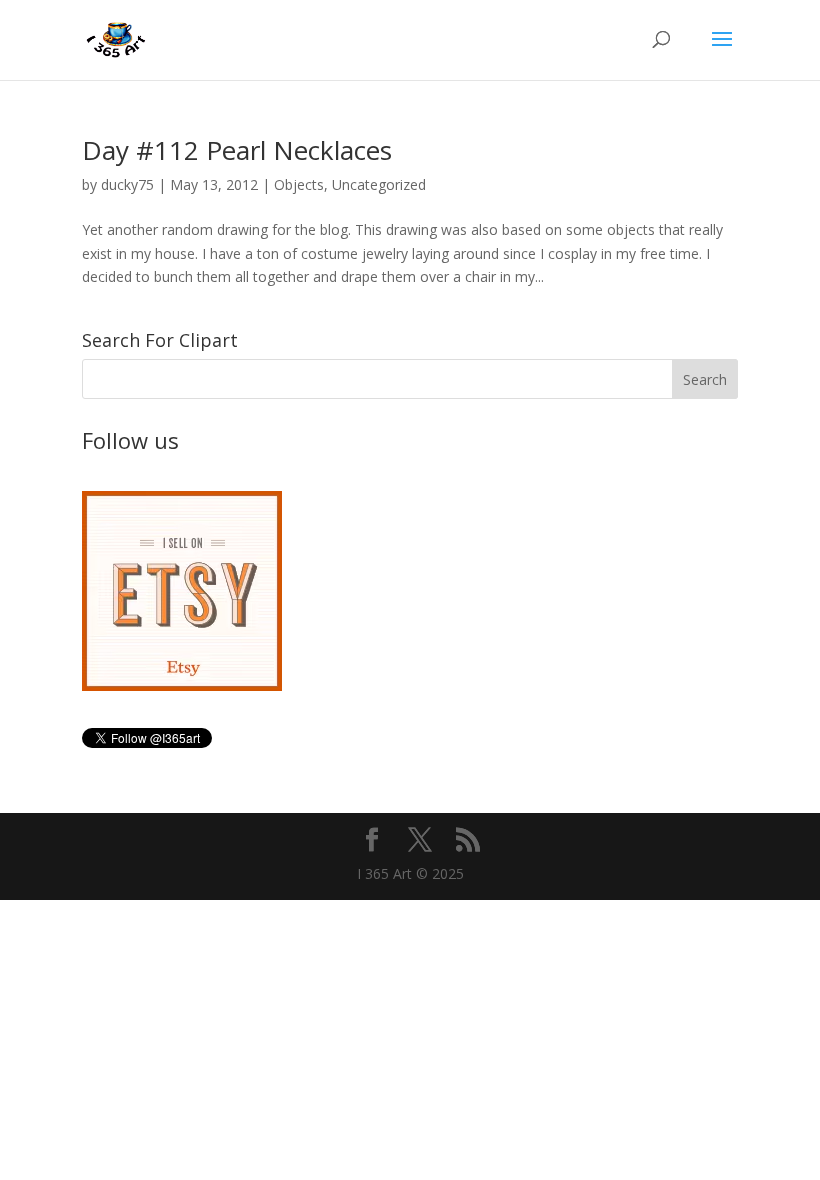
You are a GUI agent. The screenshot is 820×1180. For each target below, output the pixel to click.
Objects (299, 184)
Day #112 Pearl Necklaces (237, 150)
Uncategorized (379, 184)
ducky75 (127, 184)
